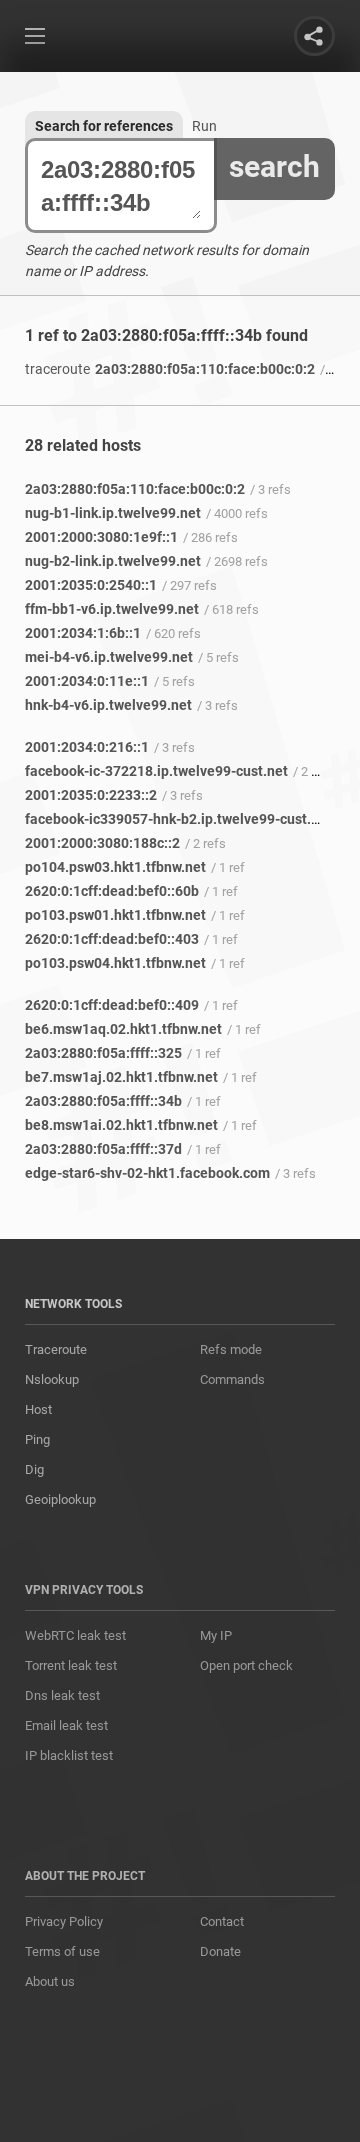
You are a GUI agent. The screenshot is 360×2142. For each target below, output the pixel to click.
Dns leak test (62, 1695)
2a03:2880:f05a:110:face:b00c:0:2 (170, 369)
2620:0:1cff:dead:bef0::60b (112, 891)
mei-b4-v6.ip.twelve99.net (109, 657)
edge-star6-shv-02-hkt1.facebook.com (147, 1173)
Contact (222, 1921)
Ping (37, 1439)
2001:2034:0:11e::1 (87, 681)
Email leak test (66, 1725)
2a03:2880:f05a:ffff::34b (103, 1101)
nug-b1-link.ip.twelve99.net (113, 513)
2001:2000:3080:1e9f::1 (101, 537)
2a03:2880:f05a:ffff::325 (103, 1053)
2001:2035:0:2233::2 (91, 795)
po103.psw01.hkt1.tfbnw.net (115, 915)
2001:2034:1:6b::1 (83, 633)
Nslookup (52, 1379)
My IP (216, 1635)
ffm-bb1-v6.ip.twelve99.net (112, 609)
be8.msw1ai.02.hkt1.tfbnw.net (121, 1125)
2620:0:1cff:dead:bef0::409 (112, 1005)
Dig (34, 1469)
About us (50, 1981)
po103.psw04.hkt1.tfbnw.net (115, 963)
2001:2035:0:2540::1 (91, 585)
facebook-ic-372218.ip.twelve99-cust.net (156, 771)
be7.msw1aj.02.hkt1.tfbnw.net (121, 1077)
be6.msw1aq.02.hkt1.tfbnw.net (123, 1029)
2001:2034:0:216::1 (87, 747)
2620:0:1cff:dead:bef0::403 (112, 939)
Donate (220, 1951)
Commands (232, 1379)
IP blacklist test (69, 1755)
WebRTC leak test (75, 1635)
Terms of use (62, 1951)
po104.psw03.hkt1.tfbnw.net (115, 867)
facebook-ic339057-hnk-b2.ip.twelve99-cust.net (178, 819)
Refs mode (231, 1349)
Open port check (246, 1665)
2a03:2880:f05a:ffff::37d (103, 1149)
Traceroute (56, 1349)
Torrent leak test (71, 1665)
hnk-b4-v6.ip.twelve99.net (108, 705)
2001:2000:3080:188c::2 (102, 843)
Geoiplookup (60, 1499)
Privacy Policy (64, 1921)
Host (38, 1409)
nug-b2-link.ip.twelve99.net (113, 561)
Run (204, 126)
